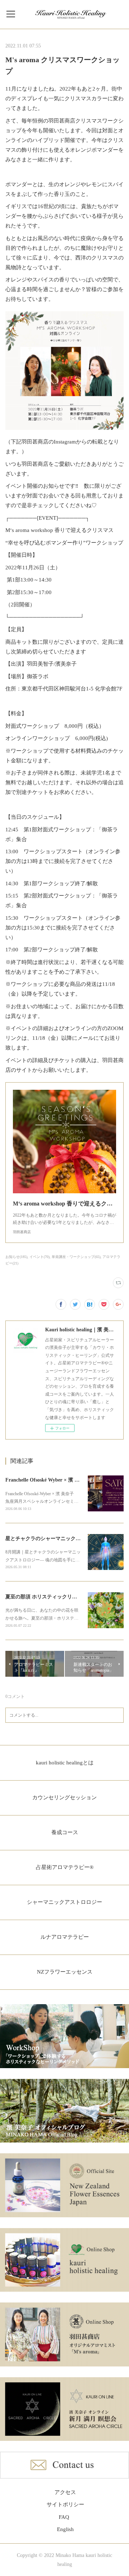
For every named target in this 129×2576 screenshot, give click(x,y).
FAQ (64, 2517)
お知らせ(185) (16, 1257)
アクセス (65, 2492)
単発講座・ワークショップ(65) (76, 1257)
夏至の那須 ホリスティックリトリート (49, 1597)
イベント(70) (39, 1257)
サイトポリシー (65, 2504)
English (65, 2529)
